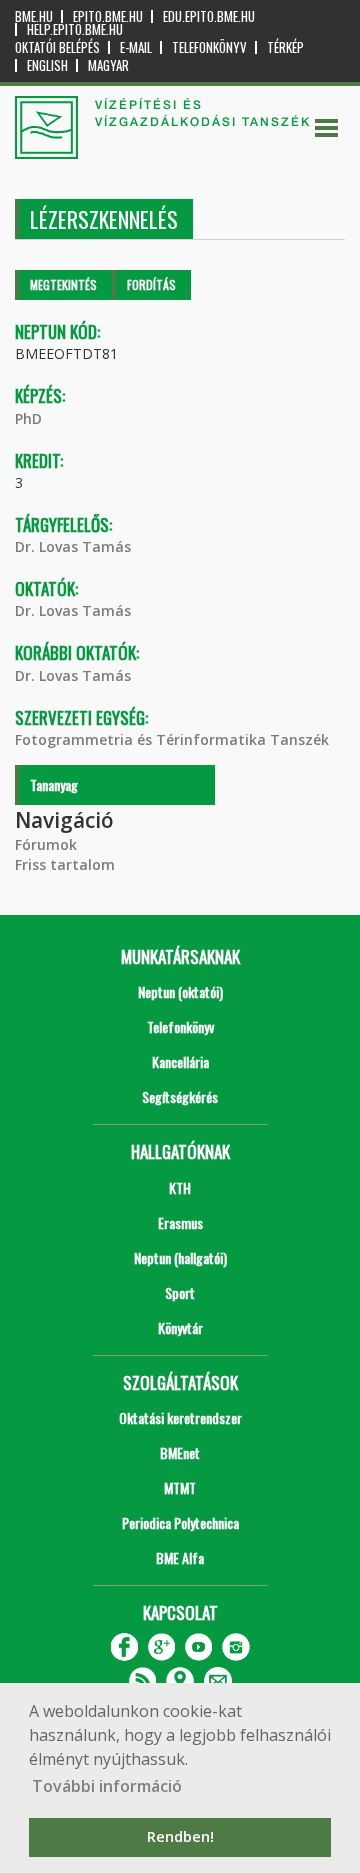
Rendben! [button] (180, 1836)
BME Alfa (180, 1557)
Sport (180, 1292)
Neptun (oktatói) (180, 991)
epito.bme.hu (108, 16)
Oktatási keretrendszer (180, 1417)
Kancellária (180, 1061)
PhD (28, 418)
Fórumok (46, 844)
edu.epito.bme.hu (209, 16)
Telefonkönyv (209, 47)
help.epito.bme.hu (75, 29)
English (47, 65)
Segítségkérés (180, 1096)
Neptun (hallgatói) (180, 1257)
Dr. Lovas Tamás (73, 546)
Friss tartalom (65, 864)
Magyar (108, 65)
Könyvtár (180, 1327)
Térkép (285, 47)
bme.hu (34, 16)
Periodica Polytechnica (180, 1522)
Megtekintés (63, 284)
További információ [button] (107, 1786)
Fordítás (151, 284)
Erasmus (180, 1222)
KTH (180, 1187)
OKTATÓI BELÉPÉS (57, 47)
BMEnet (180, 1452)
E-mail (136, 47)
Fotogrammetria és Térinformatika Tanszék (172, 739)
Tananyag (54, 784)
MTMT (180, 1487)
